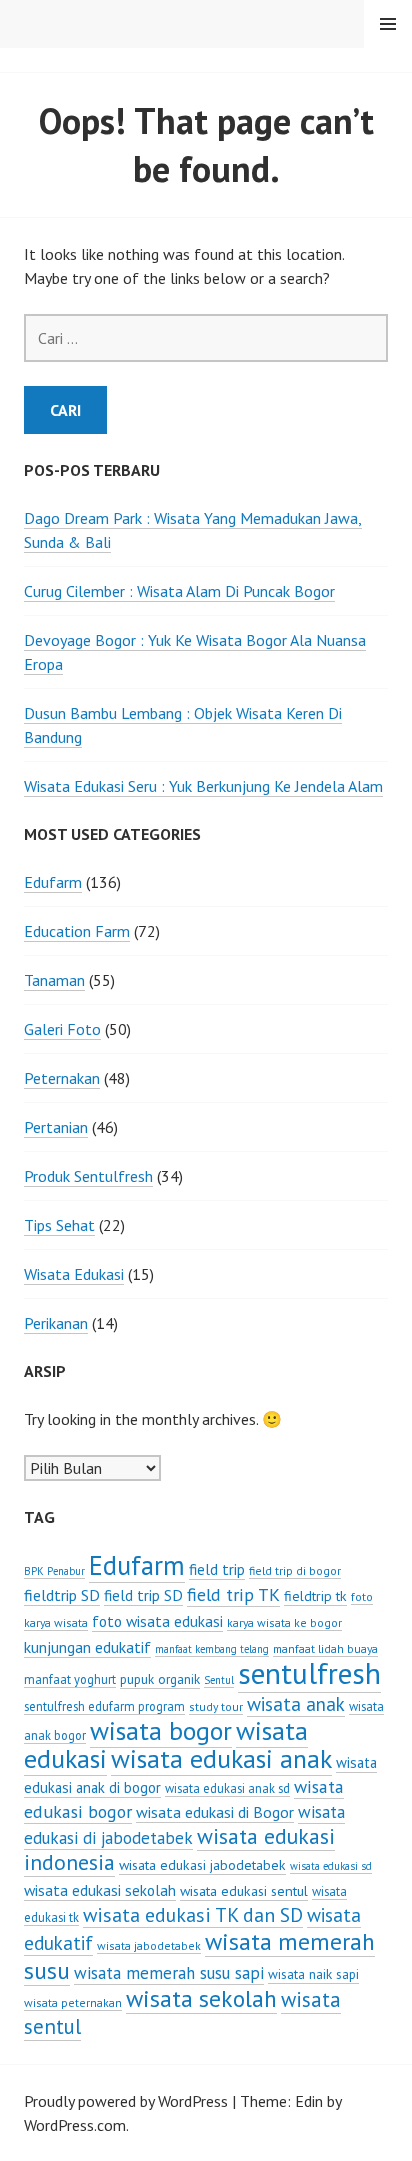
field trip (217, 1569)
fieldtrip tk (315, 1596)
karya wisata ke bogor (284, 1622)
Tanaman (54, 980)
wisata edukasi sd (331, 1866)
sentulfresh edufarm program (104, 1706)
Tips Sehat (59, 1225)
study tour (216, 1706)
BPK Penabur (54, 1571)
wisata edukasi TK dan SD (193, 1914)
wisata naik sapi (313, 1974)
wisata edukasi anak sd (227, 1788)
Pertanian (56, 1127)
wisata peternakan (73, 2002)
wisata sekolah (201, 1998)
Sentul (219, 1680)
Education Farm (77, 931)
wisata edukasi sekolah (100, 1890)
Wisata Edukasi (74, 1274)
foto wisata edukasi (157, 1621)
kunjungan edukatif (87, 1647)
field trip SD (143, 1595)
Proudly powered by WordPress (126, 2101)
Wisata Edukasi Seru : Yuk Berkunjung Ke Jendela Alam (203, 786)
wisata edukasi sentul (244, 1891)
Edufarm (53, 882)
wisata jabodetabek (149, 1945)
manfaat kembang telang (212, 1649)
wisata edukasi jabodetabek (202, 1865)
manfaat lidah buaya (325, 1648)
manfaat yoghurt (70, 1679)
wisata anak (296, 1704)
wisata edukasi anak (221, 1758)
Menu (388, 24)
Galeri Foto (62, 1029)
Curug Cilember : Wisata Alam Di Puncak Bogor (179, 591)
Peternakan (62, 1078)
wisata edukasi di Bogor (215, 1812)
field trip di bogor (295, 1570)
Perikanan (56, 1323)
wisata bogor (161, 1730)
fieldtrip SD (62, 1595)
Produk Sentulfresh (88, 1176)
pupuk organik (160, 1679)
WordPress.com (75, 2125)
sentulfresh (309, 1673)
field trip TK (233, 1594)
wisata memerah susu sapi (169, 1973)
